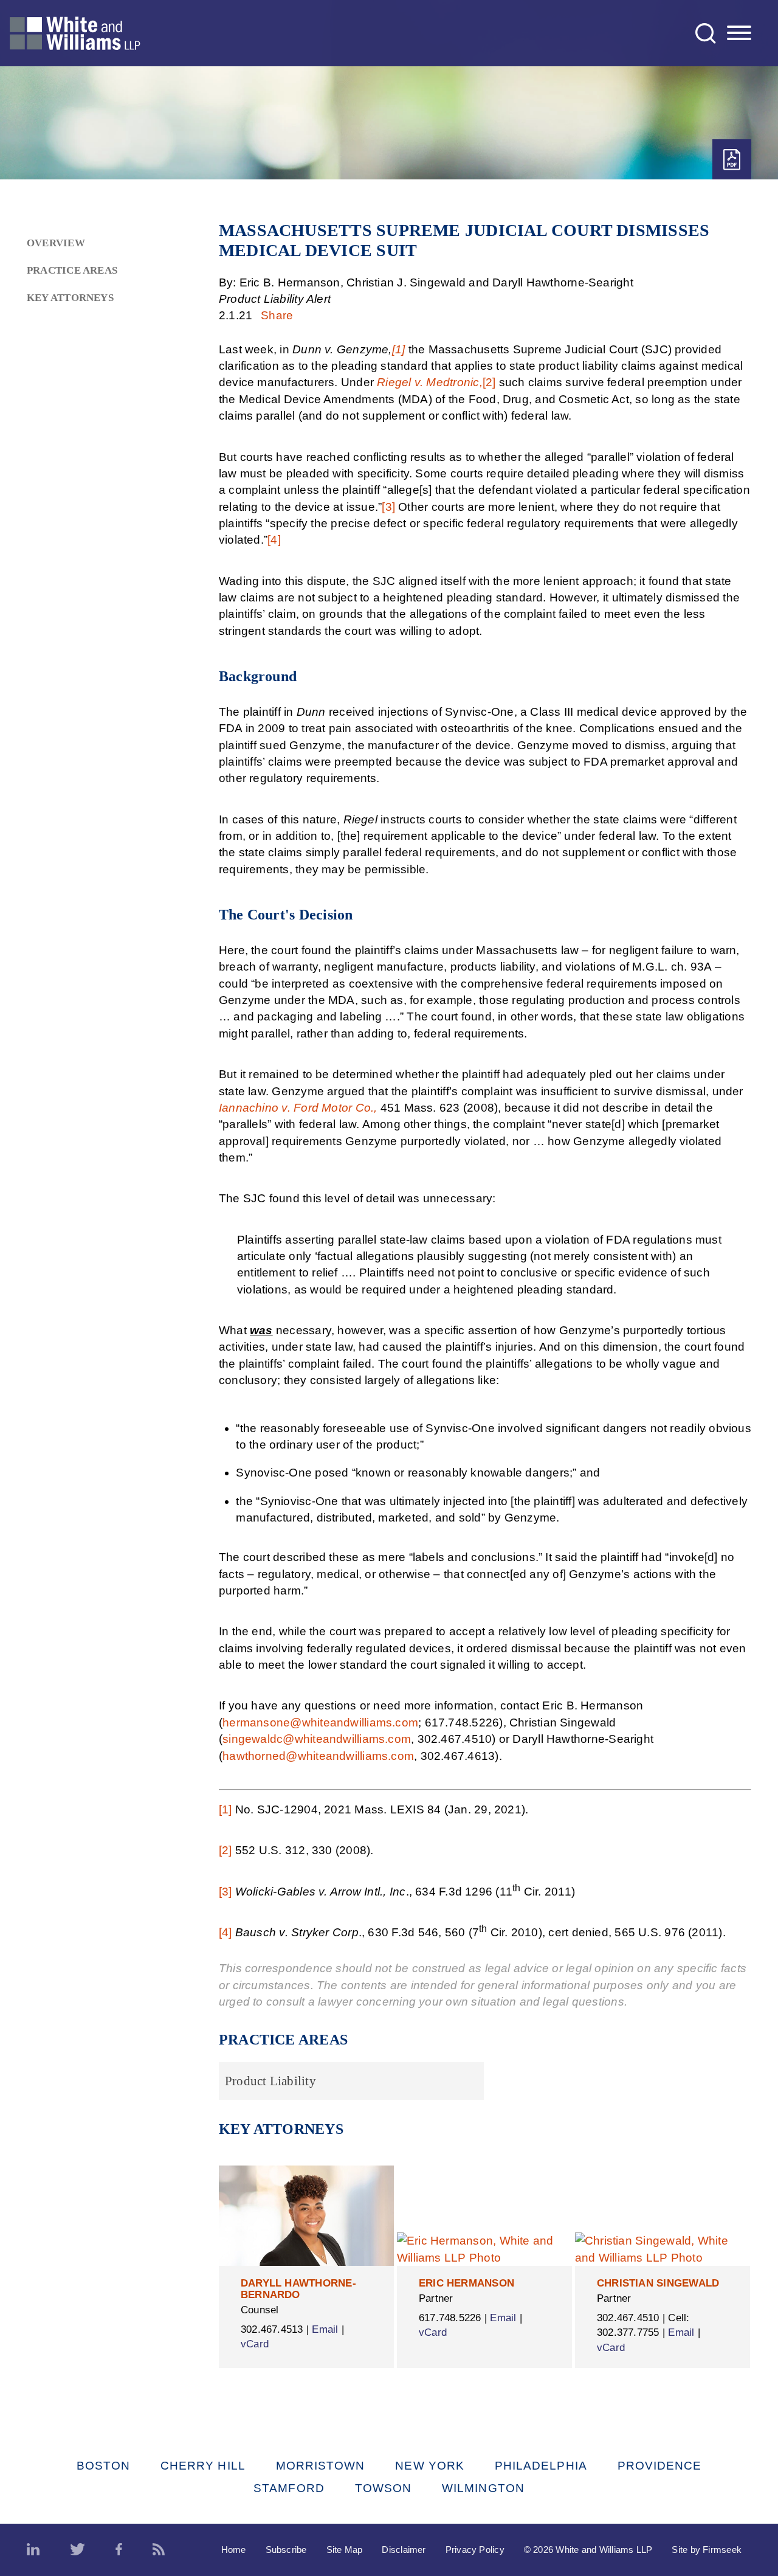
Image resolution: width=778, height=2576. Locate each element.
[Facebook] (119, 2550)
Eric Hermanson (466, 2283)
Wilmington (483, 2488)
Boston (103, 2466)
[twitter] (77, 2550)
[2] (489, 382)
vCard (255, 2344)
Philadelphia (541, 2466)
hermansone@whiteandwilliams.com (320, 1723)
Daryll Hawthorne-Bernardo (298, 2289)
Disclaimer (404, 2550)
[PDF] (732, 160)
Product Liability (270, 2081)
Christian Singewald (658, 2283)
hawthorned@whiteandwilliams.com (318, 1756)
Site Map (345, 2550)
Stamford (289, 2488)
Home (234, 2550)
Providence (660, 2466)
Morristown (321, 2466)
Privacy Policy (475, 2550)
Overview (56, 243)
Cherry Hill (203, 2466)
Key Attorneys (70, 298)
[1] (399, 349)
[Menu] (739, 33)
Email (325, 2329)
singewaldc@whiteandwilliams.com (317, 1739)
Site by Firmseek (707, 2550)
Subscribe (286, 2550)
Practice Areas (72, 270)
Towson (383, 2488)
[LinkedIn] (33, 2550)
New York (430, 2466)
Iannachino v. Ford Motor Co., (298, 1108)
